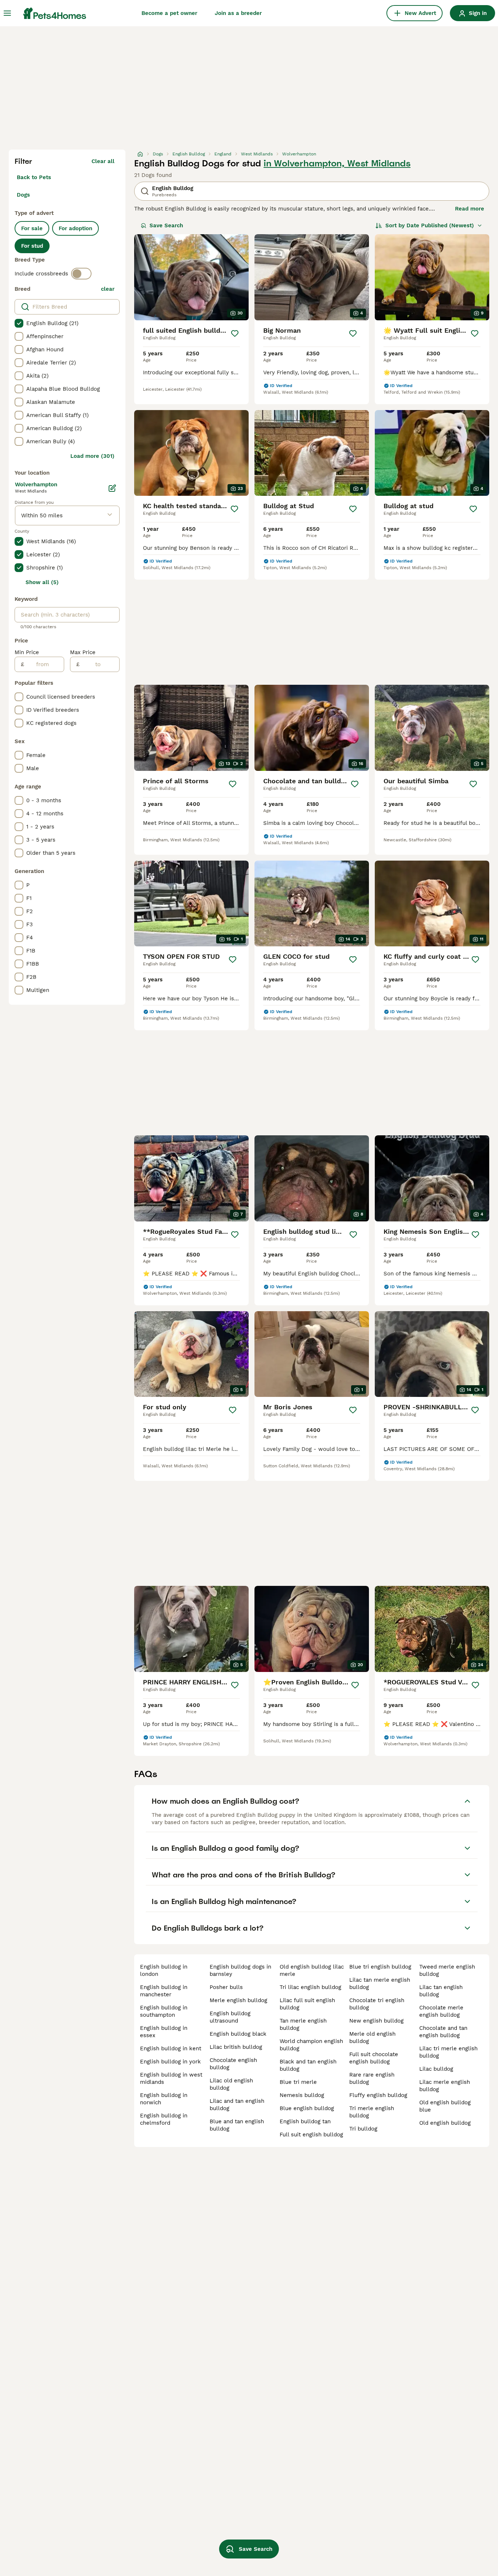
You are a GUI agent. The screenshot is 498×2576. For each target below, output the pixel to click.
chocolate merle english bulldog (441, 2011)
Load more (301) (92, 456)
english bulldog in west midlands (171, 2078)
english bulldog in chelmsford (164, 2119)
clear (108, 289)
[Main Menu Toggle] (7, 13)
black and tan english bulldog (308, 2065)
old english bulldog (445, 2123)
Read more (470, 209)
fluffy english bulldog (378, 2095)
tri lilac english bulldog (310, 1987)
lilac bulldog (436, 2069)
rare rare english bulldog (372, 2078)
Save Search (166, 225)
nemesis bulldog (302, 2095)
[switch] (81, 274)
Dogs (23, 195)
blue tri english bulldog (380, 1967)
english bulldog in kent (171, 2048)
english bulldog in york (170, 2062)
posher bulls (226, 1987)
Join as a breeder (238, 13)
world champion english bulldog (311, 2045)
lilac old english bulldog (231, 2084)
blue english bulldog (307, 2108)
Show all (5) (42, 582)
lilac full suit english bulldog (307, 2004)
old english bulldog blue (445, 2106)
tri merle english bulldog (372, 2112)
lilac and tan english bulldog (237, 2105)
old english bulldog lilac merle (312, 1970)
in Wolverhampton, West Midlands (337, 163)
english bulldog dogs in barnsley (240, 1970)
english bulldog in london (164, 1970)
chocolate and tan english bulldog (443, 2032)
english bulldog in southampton (164, 2011)
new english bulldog (376, 2021)
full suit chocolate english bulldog (374, 2058)
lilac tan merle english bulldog (380, 1984)
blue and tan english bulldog (237, 2125)
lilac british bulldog (236, 2047)
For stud (32, 246)
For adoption (75, 228)
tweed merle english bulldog (447, 1970)
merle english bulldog (238, 2000)
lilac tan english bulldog (441, 1991)
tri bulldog (363, 2129)
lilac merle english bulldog (445, 2086)
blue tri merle (298, 2082)
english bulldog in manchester (164, 1991)
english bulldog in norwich (164, 2099)
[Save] (235, 333)
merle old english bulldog (372, 2038)
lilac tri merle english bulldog (448, 2052)
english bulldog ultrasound (230, 2017)
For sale (32, 228)
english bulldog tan (305, 2121)
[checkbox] (19, 323)
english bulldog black (238, 2034)
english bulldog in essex (164, 2032)
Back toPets (34, 177)
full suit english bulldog (311, 2135)
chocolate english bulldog (233, 2064)
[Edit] (112, 488)
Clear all (103, 161)
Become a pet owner (169, 13)
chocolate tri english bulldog (377, 2004)
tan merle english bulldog (303, 2024)
